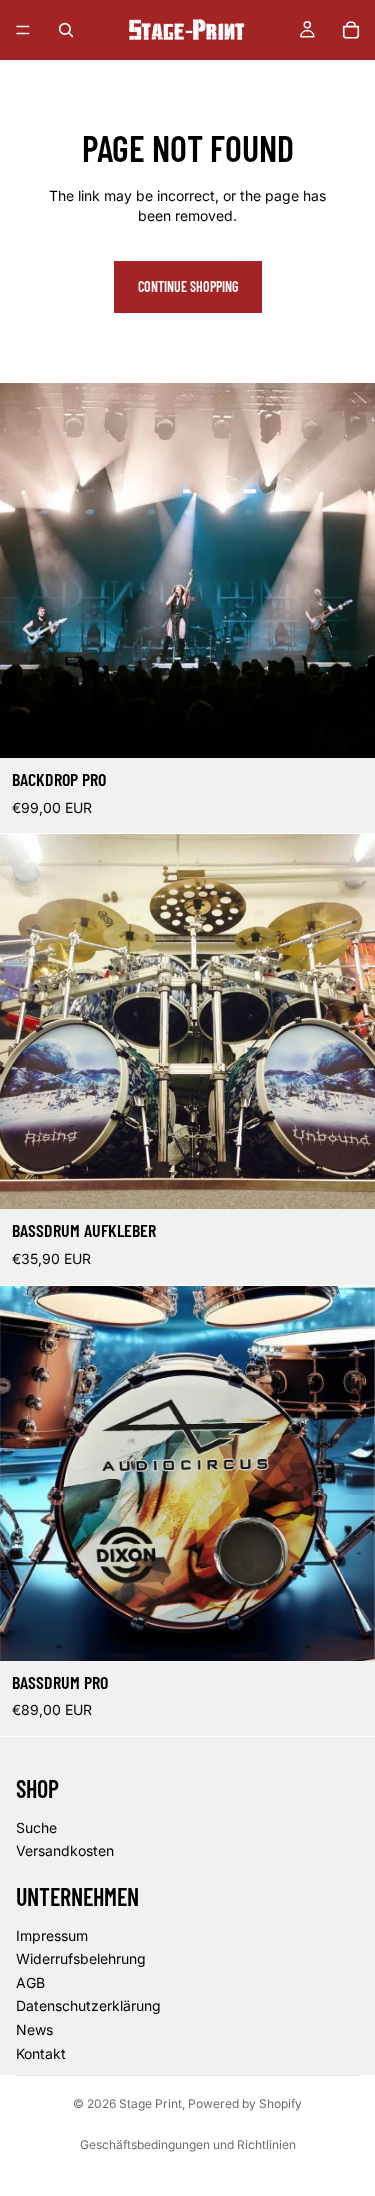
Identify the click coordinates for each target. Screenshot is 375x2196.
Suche (36, 1827)
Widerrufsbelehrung (81, 1958)
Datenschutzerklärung (88, 2005)
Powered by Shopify (245, 2103)
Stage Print (150, 2103)
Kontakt (41, 2053)
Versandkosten (65, 1850)
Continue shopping (188, 286)
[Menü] (23, 30)
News (34, 2029)
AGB (30, 1982)
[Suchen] (66, 30)
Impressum (52, 1935)
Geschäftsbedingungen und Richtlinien (188, 2144)
